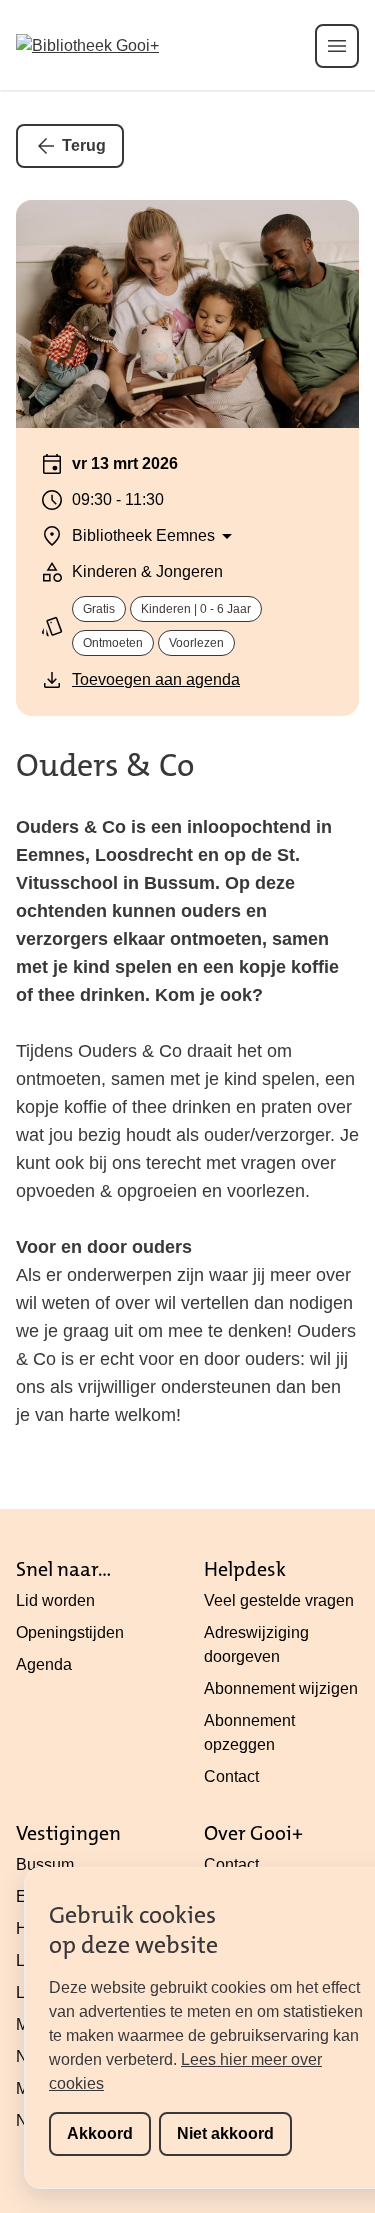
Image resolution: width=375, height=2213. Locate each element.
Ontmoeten (113, 643)
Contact (231, 1776)
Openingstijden (70, 1632)
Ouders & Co (105, 765)
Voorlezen (196, 643)
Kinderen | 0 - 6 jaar (196, 609)
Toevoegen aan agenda (156, 679)
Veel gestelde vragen (279, 1600)
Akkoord (100, 2133)
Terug (84, 145)
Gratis (99, 609)
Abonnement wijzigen (281, 1688)
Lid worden (55, 1600)
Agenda (44, 1664)
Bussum (45, 1864)
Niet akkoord (225, 2133)
